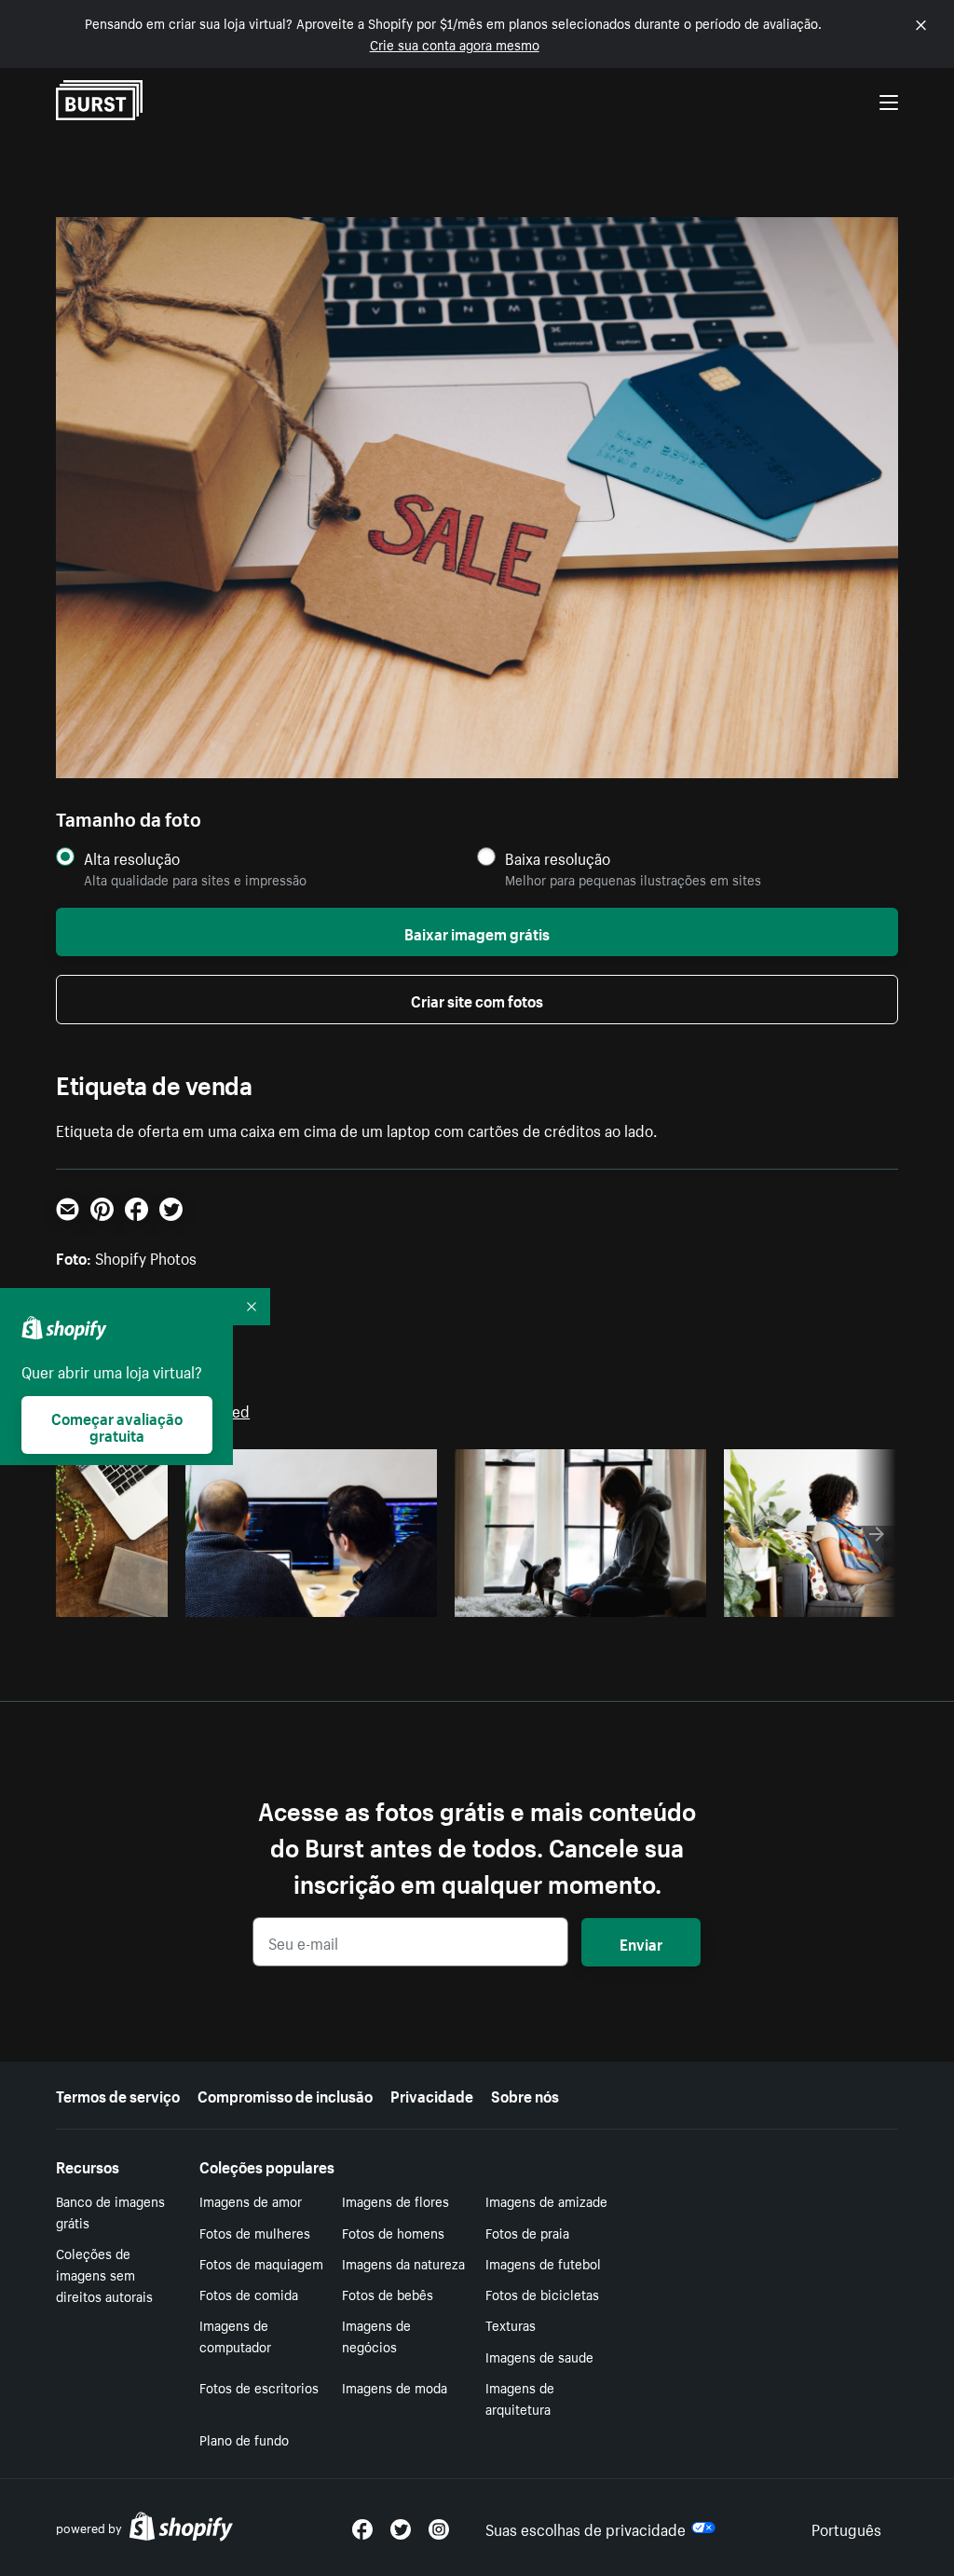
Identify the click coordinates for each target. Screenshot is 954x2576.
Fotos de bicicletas (542, 2294)
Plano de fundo (244, 2439)
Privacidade (432, 2094)
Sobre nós (525, 2094)
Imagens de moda (395, 2387)
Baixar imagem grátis (477, 932)
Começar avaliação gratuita (117, 1425)
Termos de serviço (118, 2094)
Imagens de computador (235, 2335)
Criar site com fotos (477, 999)
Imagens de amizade (546, 2200)
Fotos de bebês (388, 2294)
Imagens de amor (251, 2200)
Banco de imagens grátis (110, 2211)
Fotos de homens (393, 2232)
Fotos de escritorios (259, 2387)
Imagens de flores (395, 2200)
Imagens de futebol (543, 2263)
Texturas (511, 2324)
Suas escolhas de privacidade (586, 2528)
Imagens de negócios (376, 2335)
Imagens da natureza (403, 2263)
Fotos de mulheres (255, 2232)
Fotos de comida (249, 2294)
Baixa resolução (558, 858)
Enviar (641, 1942)
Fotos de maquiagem (261, 2263)
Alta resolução (132, 858)
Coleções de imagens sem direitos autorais (104, 2274)
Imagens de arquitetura (520, 2398)
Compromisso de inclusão (285, 2094)
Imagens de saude (539, 2356)
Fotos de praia (527, 2232)
